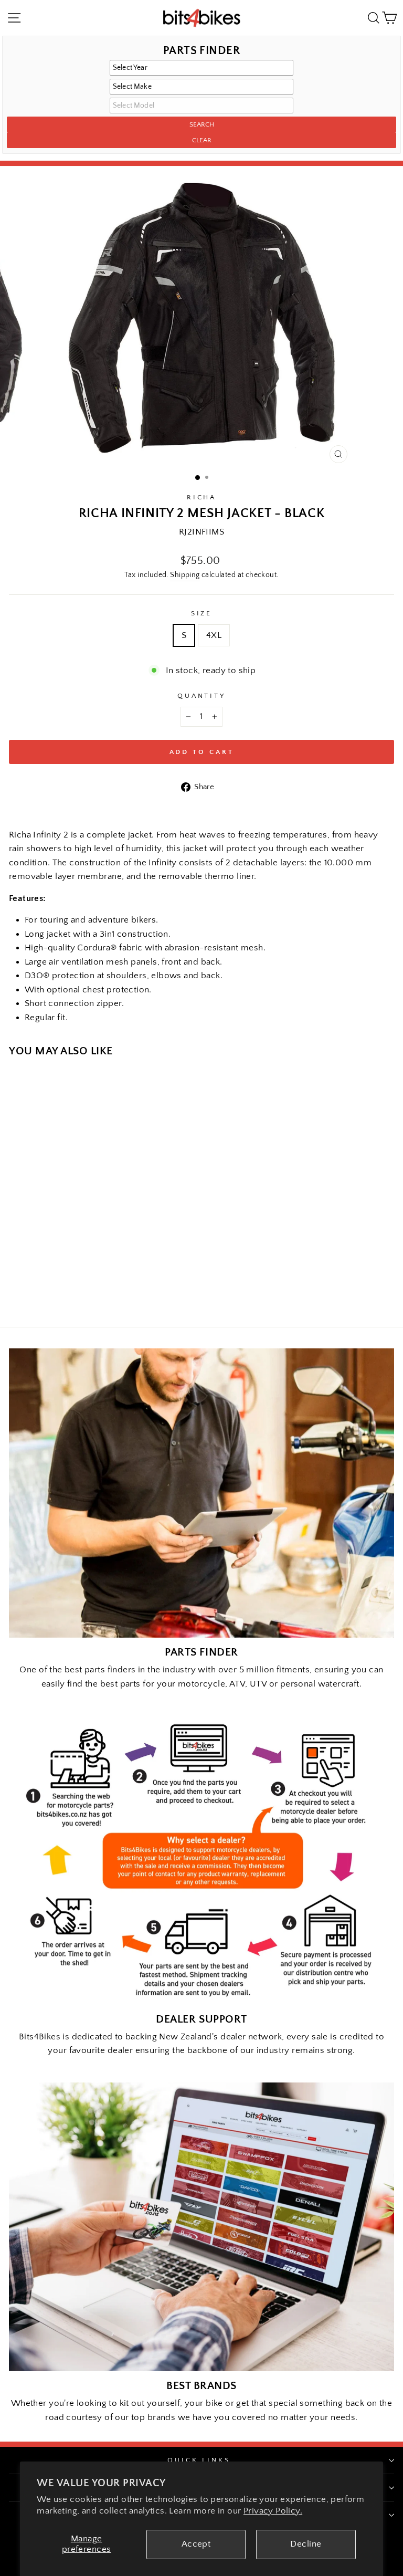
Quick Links (199, 2460)
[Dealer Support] (201, 1860)
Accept (196, 2544)
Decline (306, 2544)
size (202, 613)
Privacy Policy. (273, 2511)
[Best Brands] (201, 2227)
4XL (214, 635)
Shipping (185, 575)
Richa (202, 497)
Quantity (202, 696)
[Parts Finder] (201, 1493)
